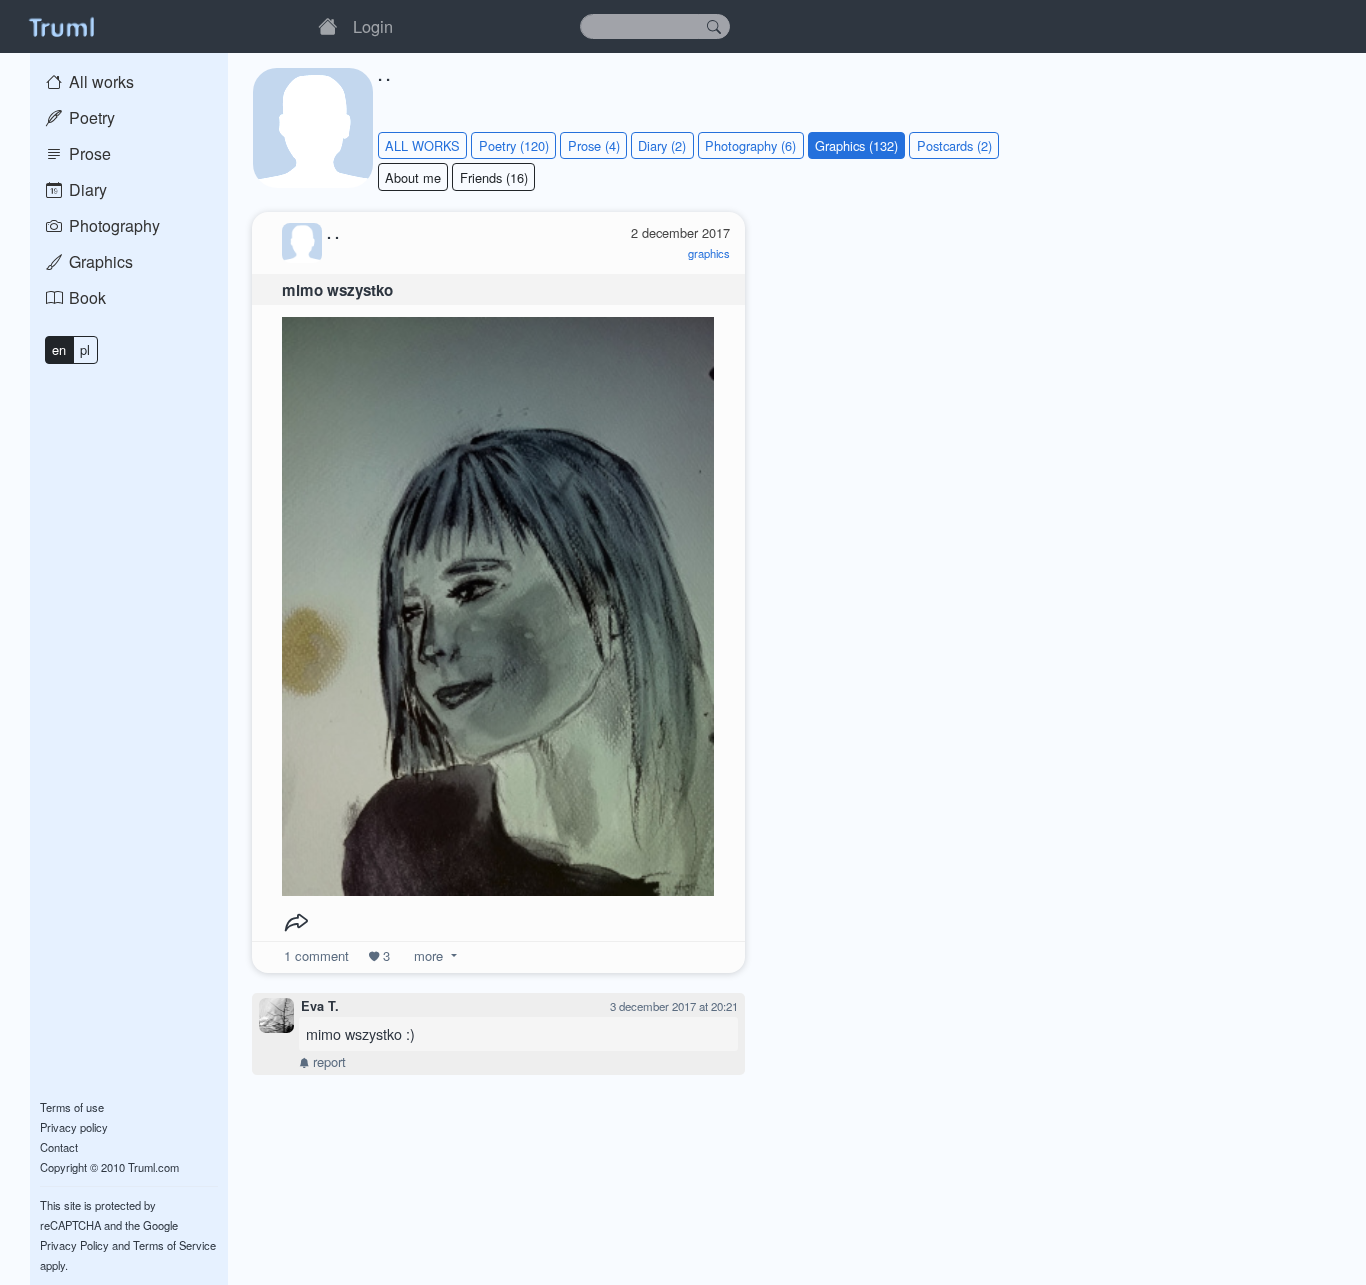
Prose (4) (594, 145)
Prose (88, 153)
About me (413, 177)
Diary (86, 189)
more (428, 955)
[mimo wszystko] (498, 601)
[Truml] (61, 26)
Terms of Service (174, 1245)
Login (373, 26)
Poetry (90, 117)
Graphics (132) (856, 145)
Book (85, 297)
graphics (709, 253)
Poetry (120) (514, 145)
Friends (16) (494, 177)
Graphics (99, 261)
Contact (59, 1147)
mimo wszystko (337, 290)
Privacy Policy (74, 1245)
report (327, 1061)
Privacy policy (74, 1127)
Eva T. (320, 1006)
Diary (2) (662, 145)
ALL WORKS (422, 145)
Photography (112, 225)
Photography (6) (750, 145)
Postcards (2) (954, 145)
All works (99, 81)
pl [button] (85, 349)
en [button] (59, 349)
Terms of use (72, 1107)
